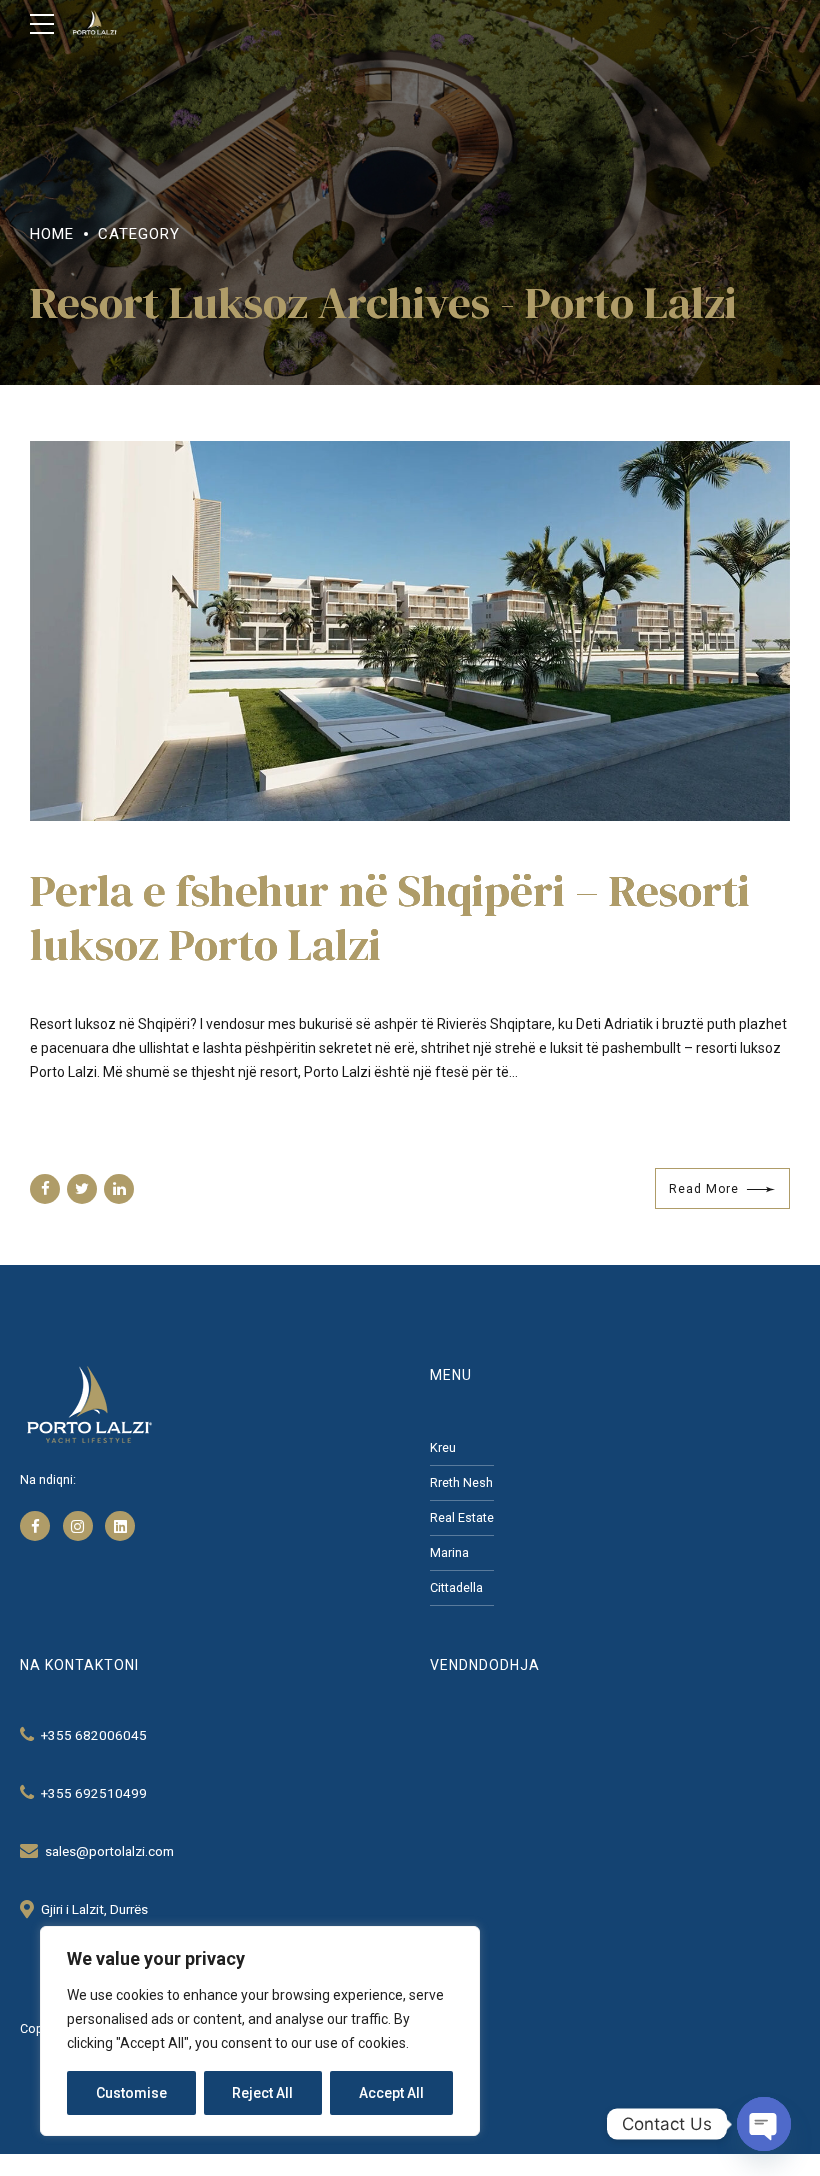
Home (52, 234)
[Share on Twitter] (82, 1189)
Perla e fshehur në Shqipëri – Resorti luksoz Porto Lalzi (390, 917)
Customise (131, 2093)
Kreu (443, 1447)
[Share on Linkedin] (119, 1189)
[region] (260, 2031)
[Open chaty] (764, 2124)
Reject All (262, 2093)
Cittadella (456, 1587)
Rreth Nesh (461, 1482)
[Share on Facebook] (45, 1189)
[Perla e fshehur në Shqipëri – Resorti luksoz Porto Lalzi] (410, 631)
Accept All (391, 2093)
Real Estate (462, 1517)
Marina (449, 1552)
